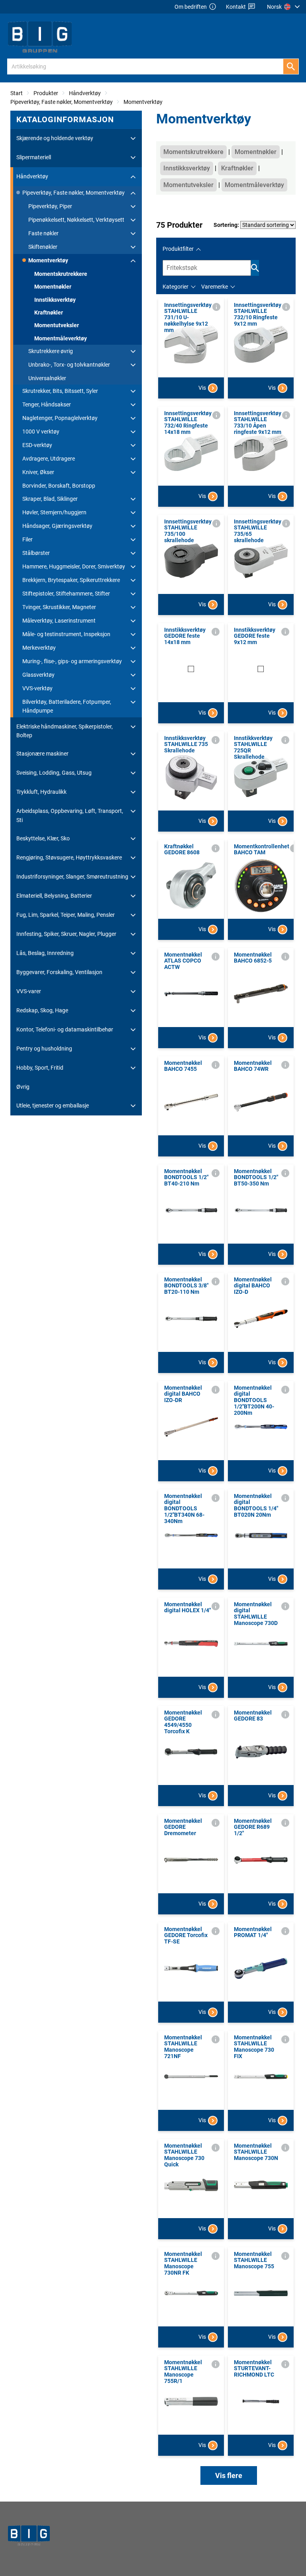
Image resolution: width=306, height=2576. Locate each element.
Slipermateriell (34, 157)
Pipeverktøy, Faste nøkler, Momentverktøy (62, 102)
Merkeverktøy (39, 648)
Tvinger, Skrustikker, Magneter (59, 607)
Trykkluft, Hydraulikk (41, 792)
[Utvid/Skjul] (133, 139)
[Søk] (291, 66)
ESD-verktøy (37, 445)
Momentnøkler (53, 287)
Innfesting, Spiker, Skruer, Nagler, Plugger (66, 934)
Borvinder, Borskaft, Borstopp (59, 486)
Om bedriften (191, 7)
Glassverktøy (38, 675)
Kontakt (236, 7)
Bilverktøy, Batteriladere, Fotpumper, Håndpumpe (67, 706)
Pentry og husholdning (44, 1049)
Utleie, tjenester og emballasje (53, 1105)
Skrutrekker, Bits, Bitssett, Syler (60, 391)
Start (17, 93)
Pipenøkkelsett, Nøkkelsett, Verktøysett (76, 220)
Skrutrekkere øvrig (51, 351)
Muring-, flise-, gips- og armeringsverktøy (72, 661)
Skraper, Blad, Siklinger (50, 499)
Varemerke (215, 287)
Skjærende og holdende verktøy (55, 138)
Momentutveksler (57, 325)
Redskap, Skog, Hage (42, 1010)
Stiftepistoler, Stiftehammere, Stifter (66, 594)
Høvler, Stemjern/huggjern (54, 512)
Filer (27, 539)
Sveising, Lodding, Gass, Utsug (54, 773)
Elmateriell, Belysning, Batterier (54, 896)
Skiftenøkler (43, 247)
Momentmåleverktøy (61, 338)
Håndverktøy (85, 93)
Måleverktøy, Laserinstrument (59, 621)
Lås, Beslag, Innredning (45, 953)
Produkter (46, 93)
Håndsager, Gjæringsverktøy (57, 526)
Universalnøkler (47, 378)
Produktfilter (178, 249)
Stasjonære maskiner (42, 754)
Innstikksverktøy (55, 300)
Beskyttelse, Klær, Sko (43, 838)
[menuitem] (284, 7)
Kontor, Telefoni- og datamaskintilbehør (65, 1029)
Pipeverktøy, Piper (50, 206)
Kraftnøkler (49, 312)
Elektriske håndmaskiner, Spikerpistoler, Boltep (65, 731)
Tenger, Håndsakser (47, 404)
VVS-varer (29, 991)
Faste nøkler (43, 233)
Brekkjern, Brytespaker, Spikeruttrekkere (71, 580)
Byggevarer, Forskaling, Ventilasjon (59, 972)
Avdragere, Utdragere (49, 459)
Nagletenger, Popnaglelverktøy (60, 418)
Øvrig (23, 1087)
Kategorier (176, 287)
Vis (202, 388)
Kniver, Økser (38, 472)
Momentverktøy (143, 102)
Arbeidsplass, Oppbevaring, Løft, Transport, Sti (70, 815)
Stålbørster (36, 553)
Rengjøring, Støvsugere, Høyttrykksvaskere (69, 857)
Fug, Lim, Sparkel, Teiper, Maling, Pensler (66, 915)
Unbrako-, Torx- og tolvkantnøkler (69, 365)
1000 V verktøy (41, 432)
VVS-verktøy (37, 688)
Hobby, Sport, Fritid (40, 1068)
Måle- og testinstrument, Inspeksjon (66, 634)
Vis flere (229, 2475)
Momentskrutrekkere (61, 274)
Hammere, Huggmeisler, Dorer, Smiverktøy (74, 566)
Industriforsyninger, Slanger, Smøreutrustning (72, 877)
